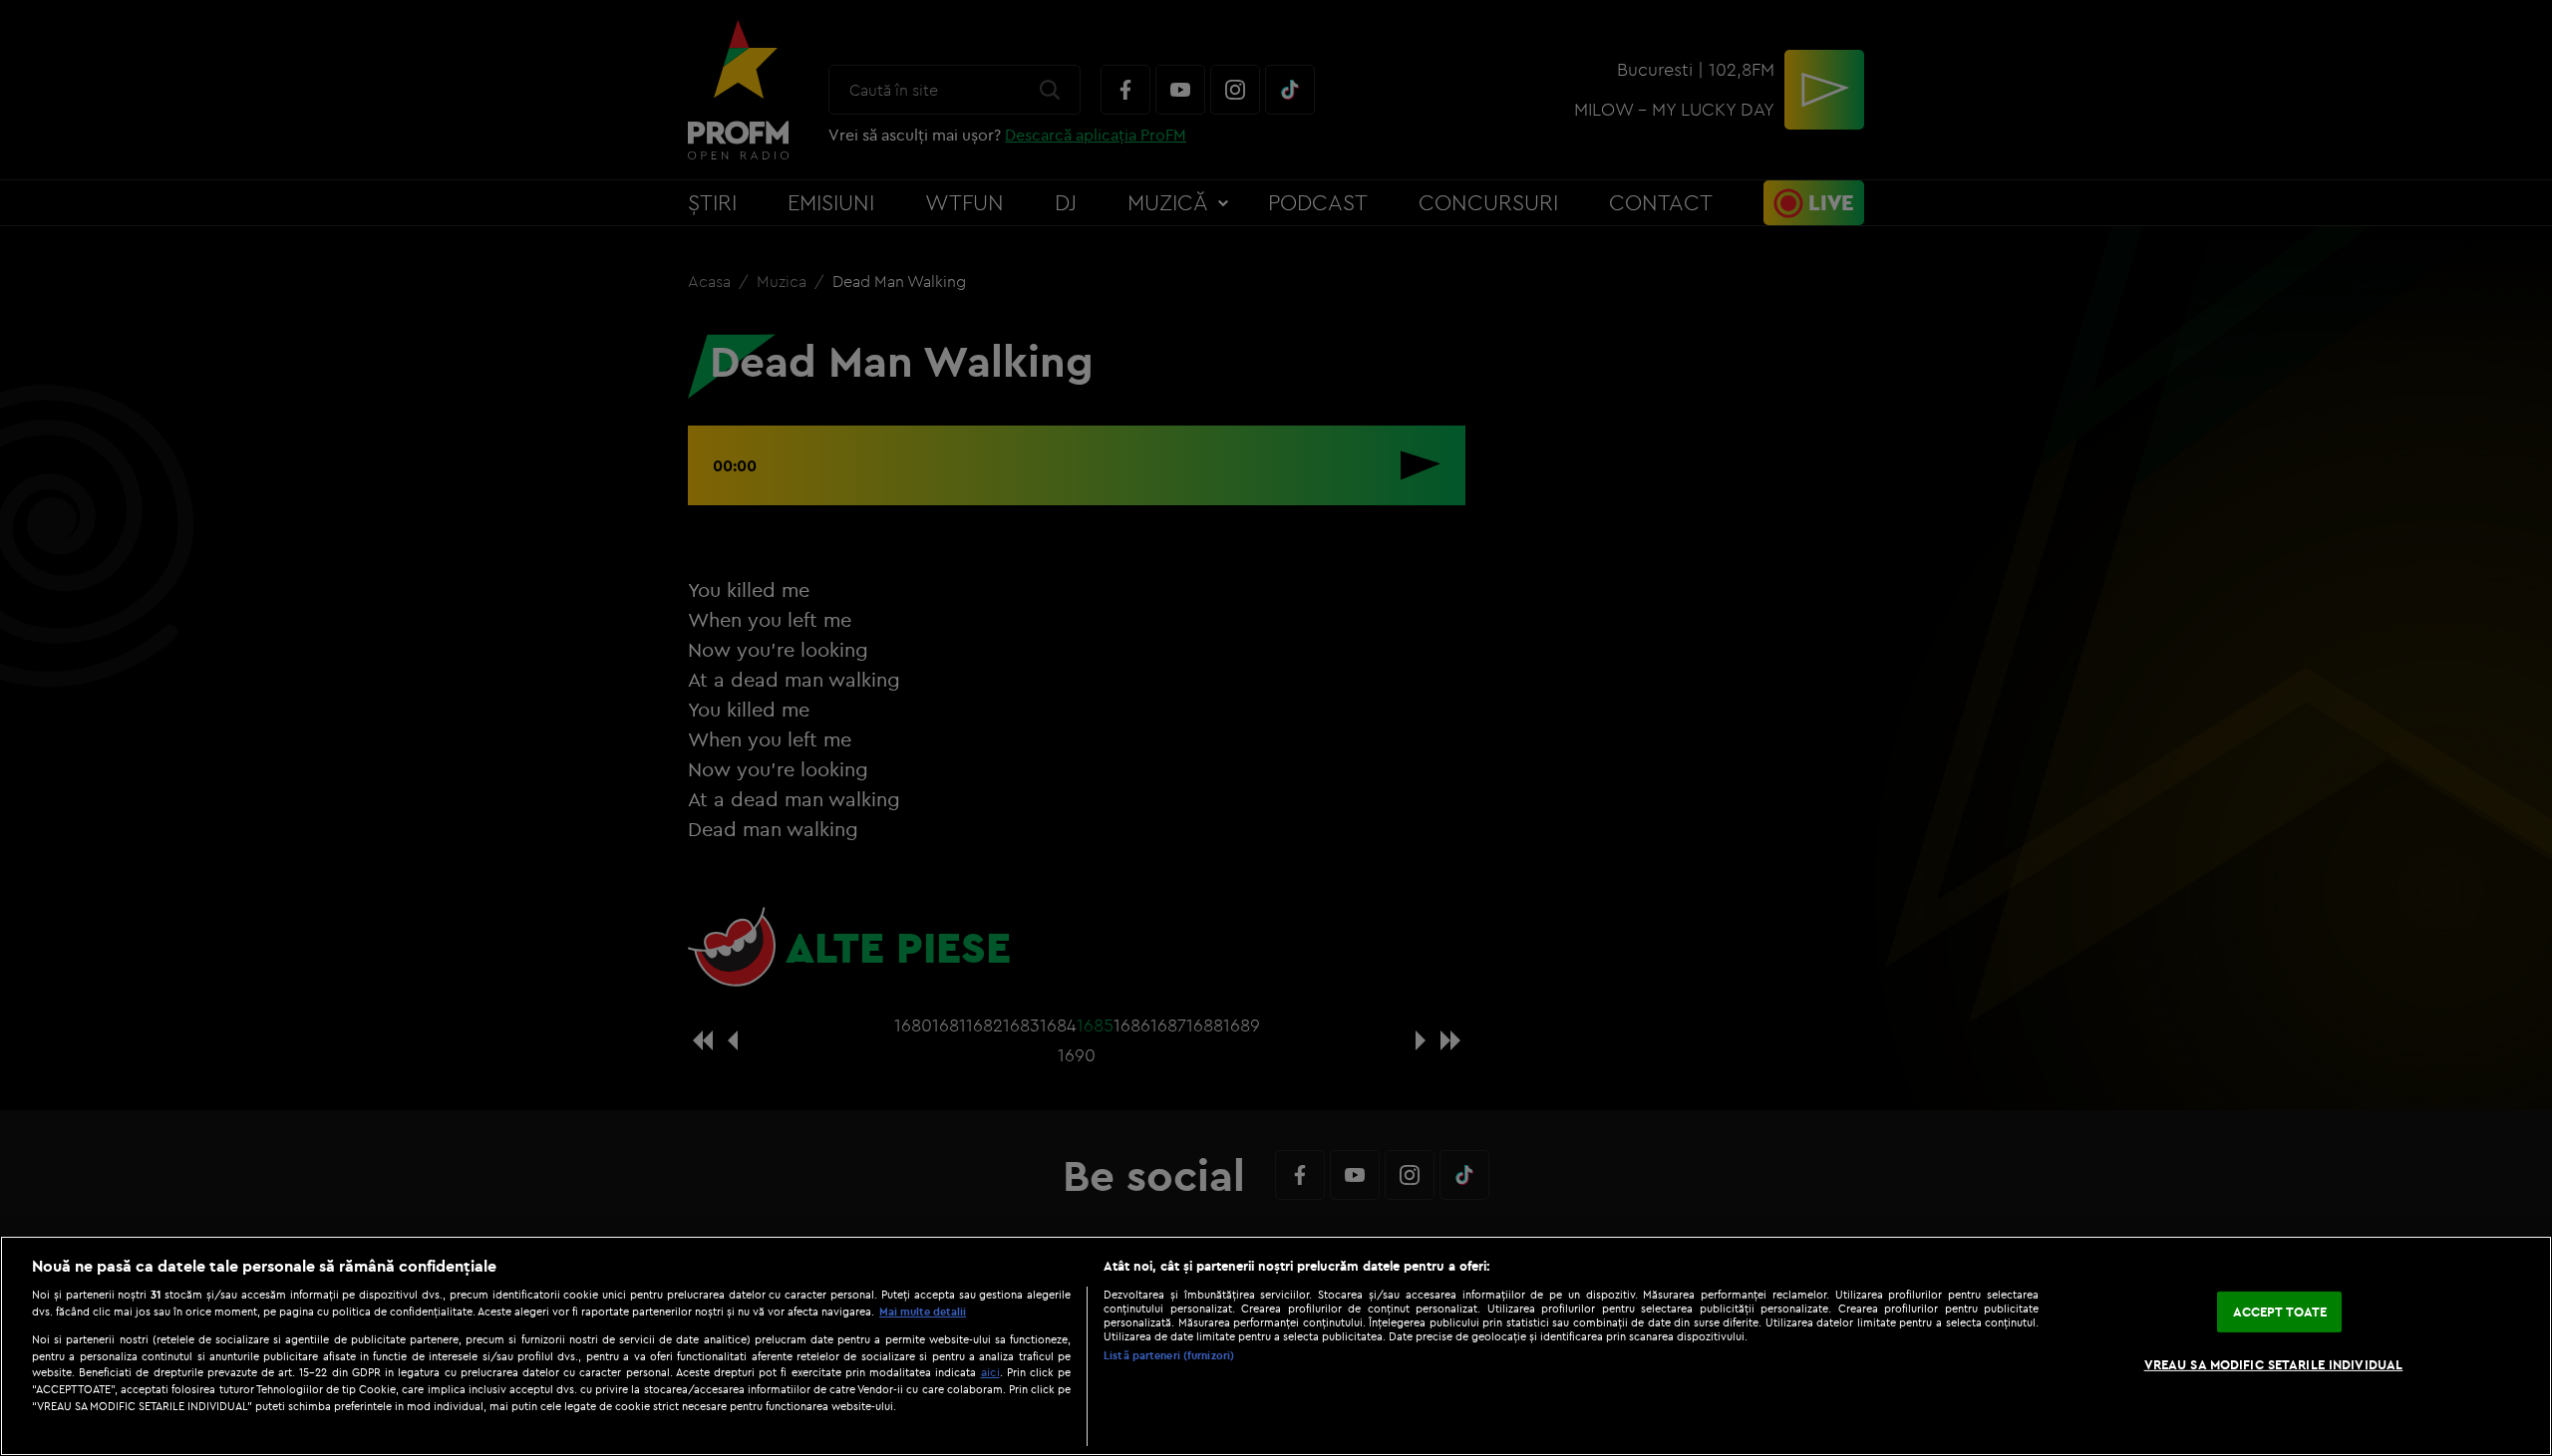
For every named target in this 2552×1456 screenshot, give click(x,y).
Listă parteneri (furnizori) (1169, 1355)
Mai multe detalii (923, 1311)
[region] (1276, 1346)
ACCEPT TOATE (2280, 1311)
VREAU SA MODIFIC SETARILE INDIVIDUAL (2274, 1364)
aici (990, 1372)
